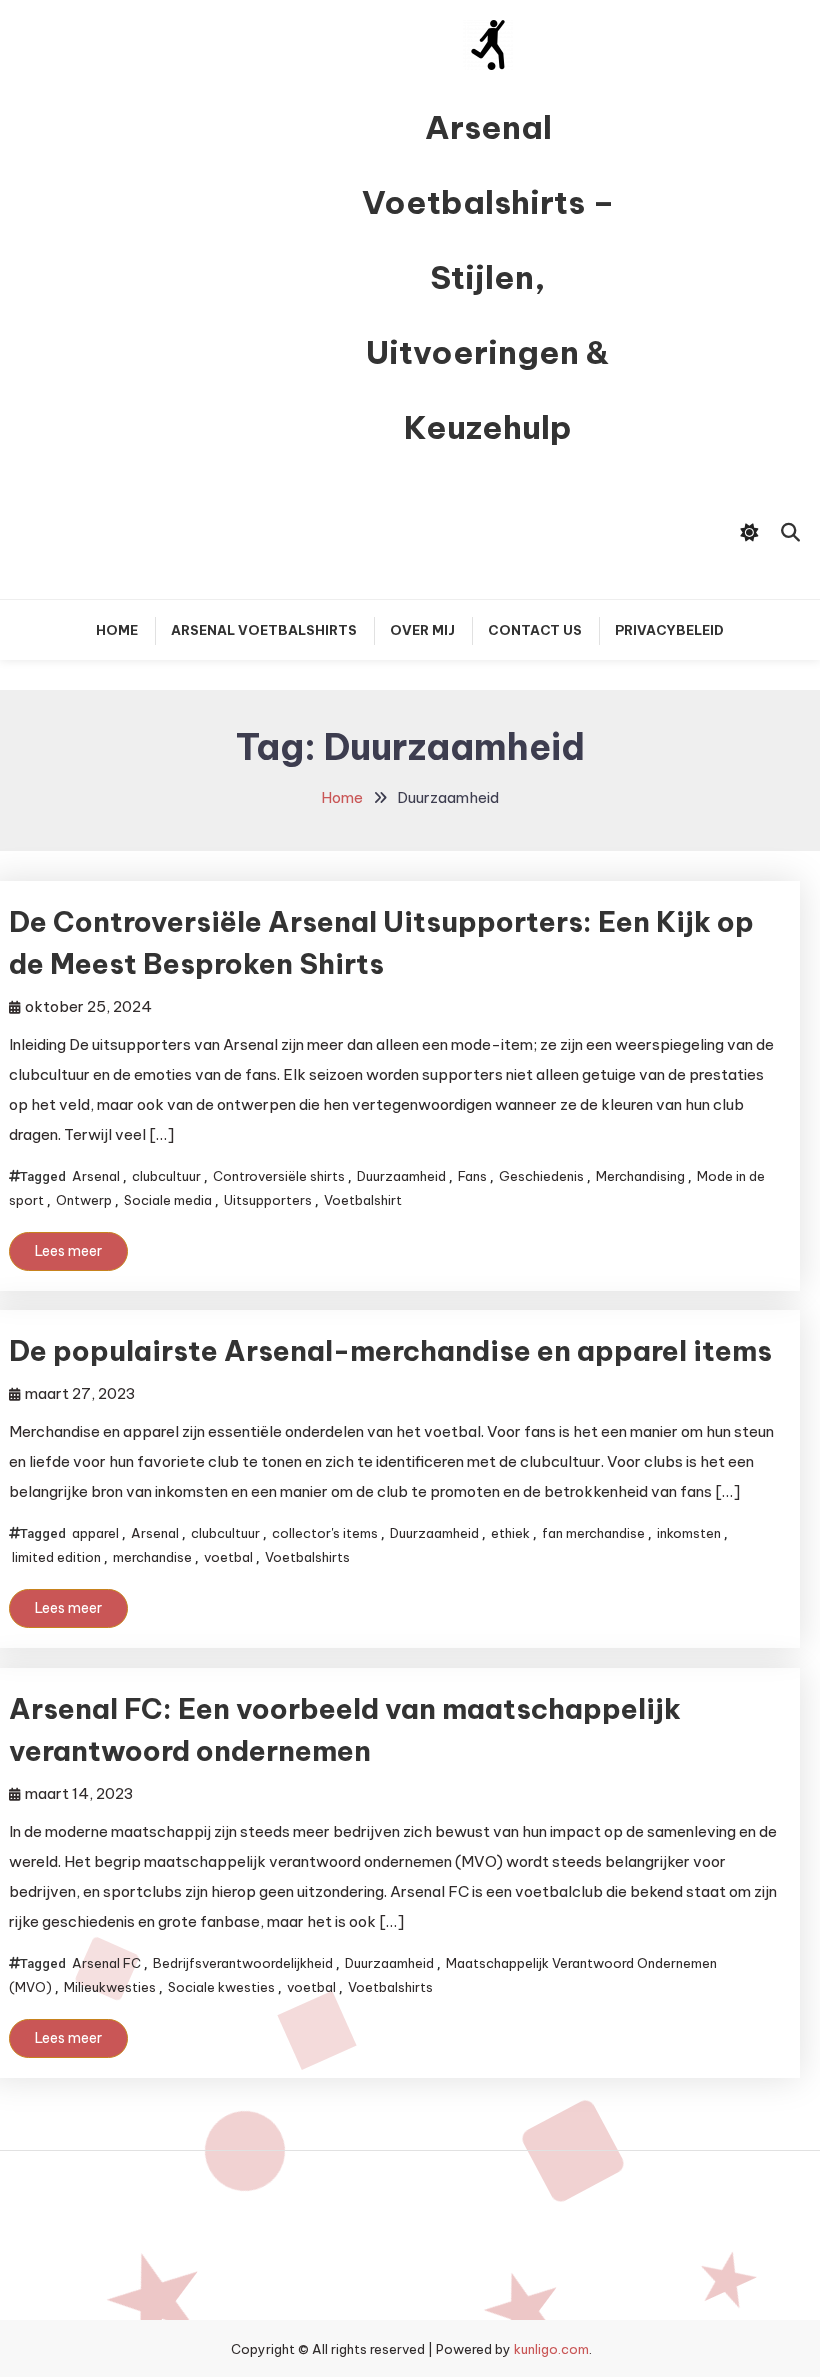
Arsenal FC (106, 1963)
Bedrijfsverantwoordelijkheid (243, 1963)
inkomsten (689, 1533)
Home (117, 630)
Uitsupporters (268, 1200)
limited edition (56, 1557)
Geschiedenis (541, 1176)
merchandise (152, 1557)
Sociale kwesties (221, 1987)
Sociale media (168, 1200)
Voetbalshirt (363, 1200)
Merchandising (640, 1176)
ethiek (510, 1533)
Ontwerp (84, 1200)
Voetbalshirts (307, 1557)
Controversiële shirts (279, 1176)
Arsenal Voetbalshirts (264, 630)
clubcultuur (166, 1176)
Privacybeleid (669, 630)
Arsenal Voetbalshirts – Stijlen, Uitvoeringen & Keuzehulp (488, 277)
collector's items (325, 1533)
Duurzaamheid (401, 1176)
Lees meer (68, 1251)
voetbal (228, 1557)
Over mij (422, 630)
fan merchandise (593, 1533)
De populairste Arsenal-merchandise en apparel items (390, 1350)
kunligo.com (551, 2349)
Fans (472, 1176)
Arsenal (96, 1176)
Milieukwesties (110, 1987)
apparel (95, 1533)
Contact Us (535, 630)
